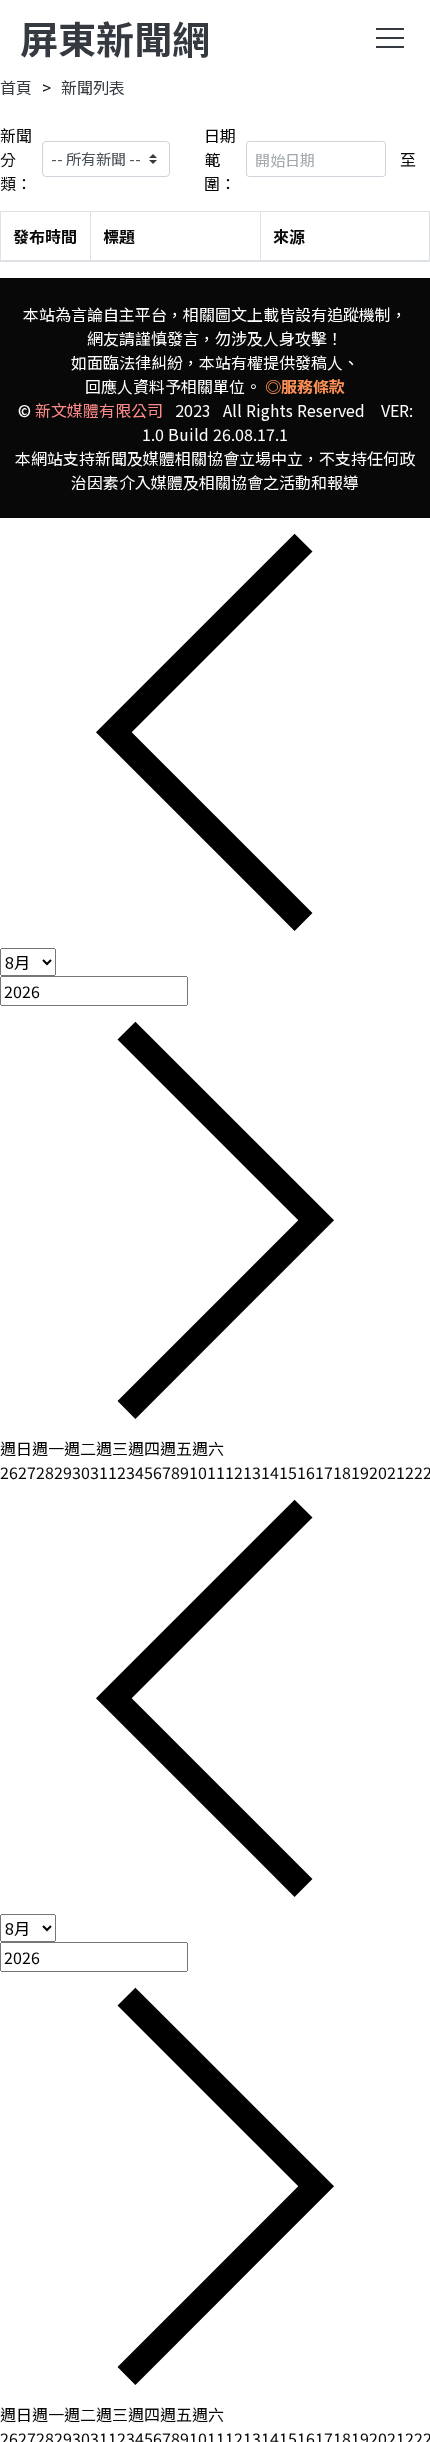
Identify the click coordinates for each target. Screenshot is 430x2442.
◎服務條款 (305, 386)
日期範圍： (220, 159)
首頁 (16, 87)
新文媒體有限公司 (99, 410)
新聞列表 (93, 87)
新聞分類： (16, 159)
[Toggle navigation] (390, 38)
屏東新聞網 (115, 37)
